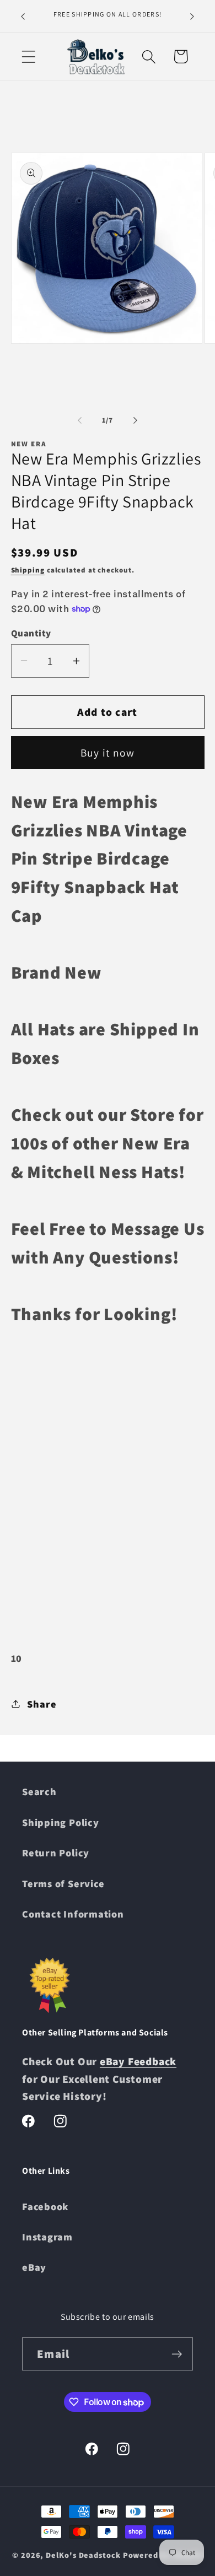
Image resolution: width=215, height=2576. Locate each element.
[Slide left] (79, 420)
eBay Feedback (138, 2061)
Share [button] (42, 1704)
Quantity (31, 633)
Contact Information (73, 1914)
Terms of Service (63, 1883)
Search (39, 1791)
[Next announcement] (192, 16)
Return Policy (56, 1853)
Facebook (45, 2206)
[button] (28, 56)
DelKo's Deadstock (83, 2555)
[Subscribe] (177, 2354)
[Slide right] (136, 420)
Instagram (47, 2237)
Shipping (28, 570)
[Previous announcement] (23, 16)
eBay (34, 2267)
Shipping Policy (61, 1822)
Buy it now (108, 753)
